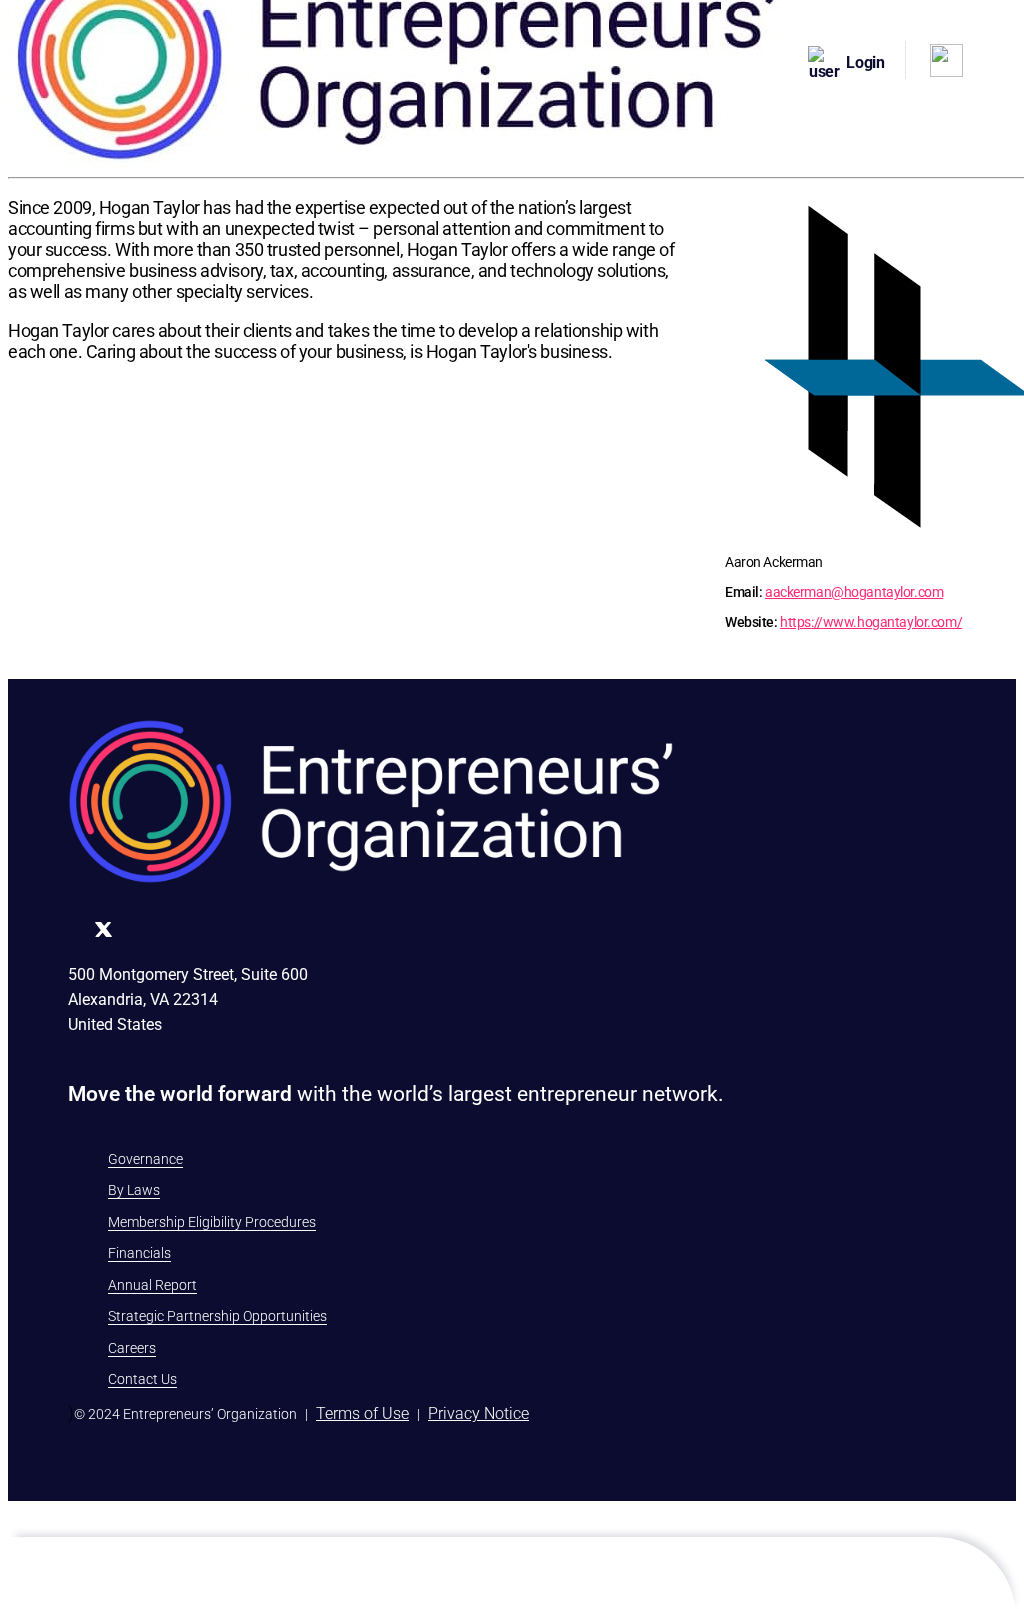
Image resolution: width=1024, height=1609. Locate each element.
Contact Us (142, 1379)
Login (865, 62)
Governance (145, 1159)
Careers (132, 1348)
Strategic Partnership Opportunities (217, 1316)
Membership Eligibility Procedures (212, 1222)
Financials (139, 1253)
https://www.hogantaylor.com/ (871, 622)
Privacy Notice (478, 1413)
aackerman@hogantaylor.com (854, 592)
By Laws (134, 1190)
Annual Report (152, 1285)
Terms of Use (362, 1413)
